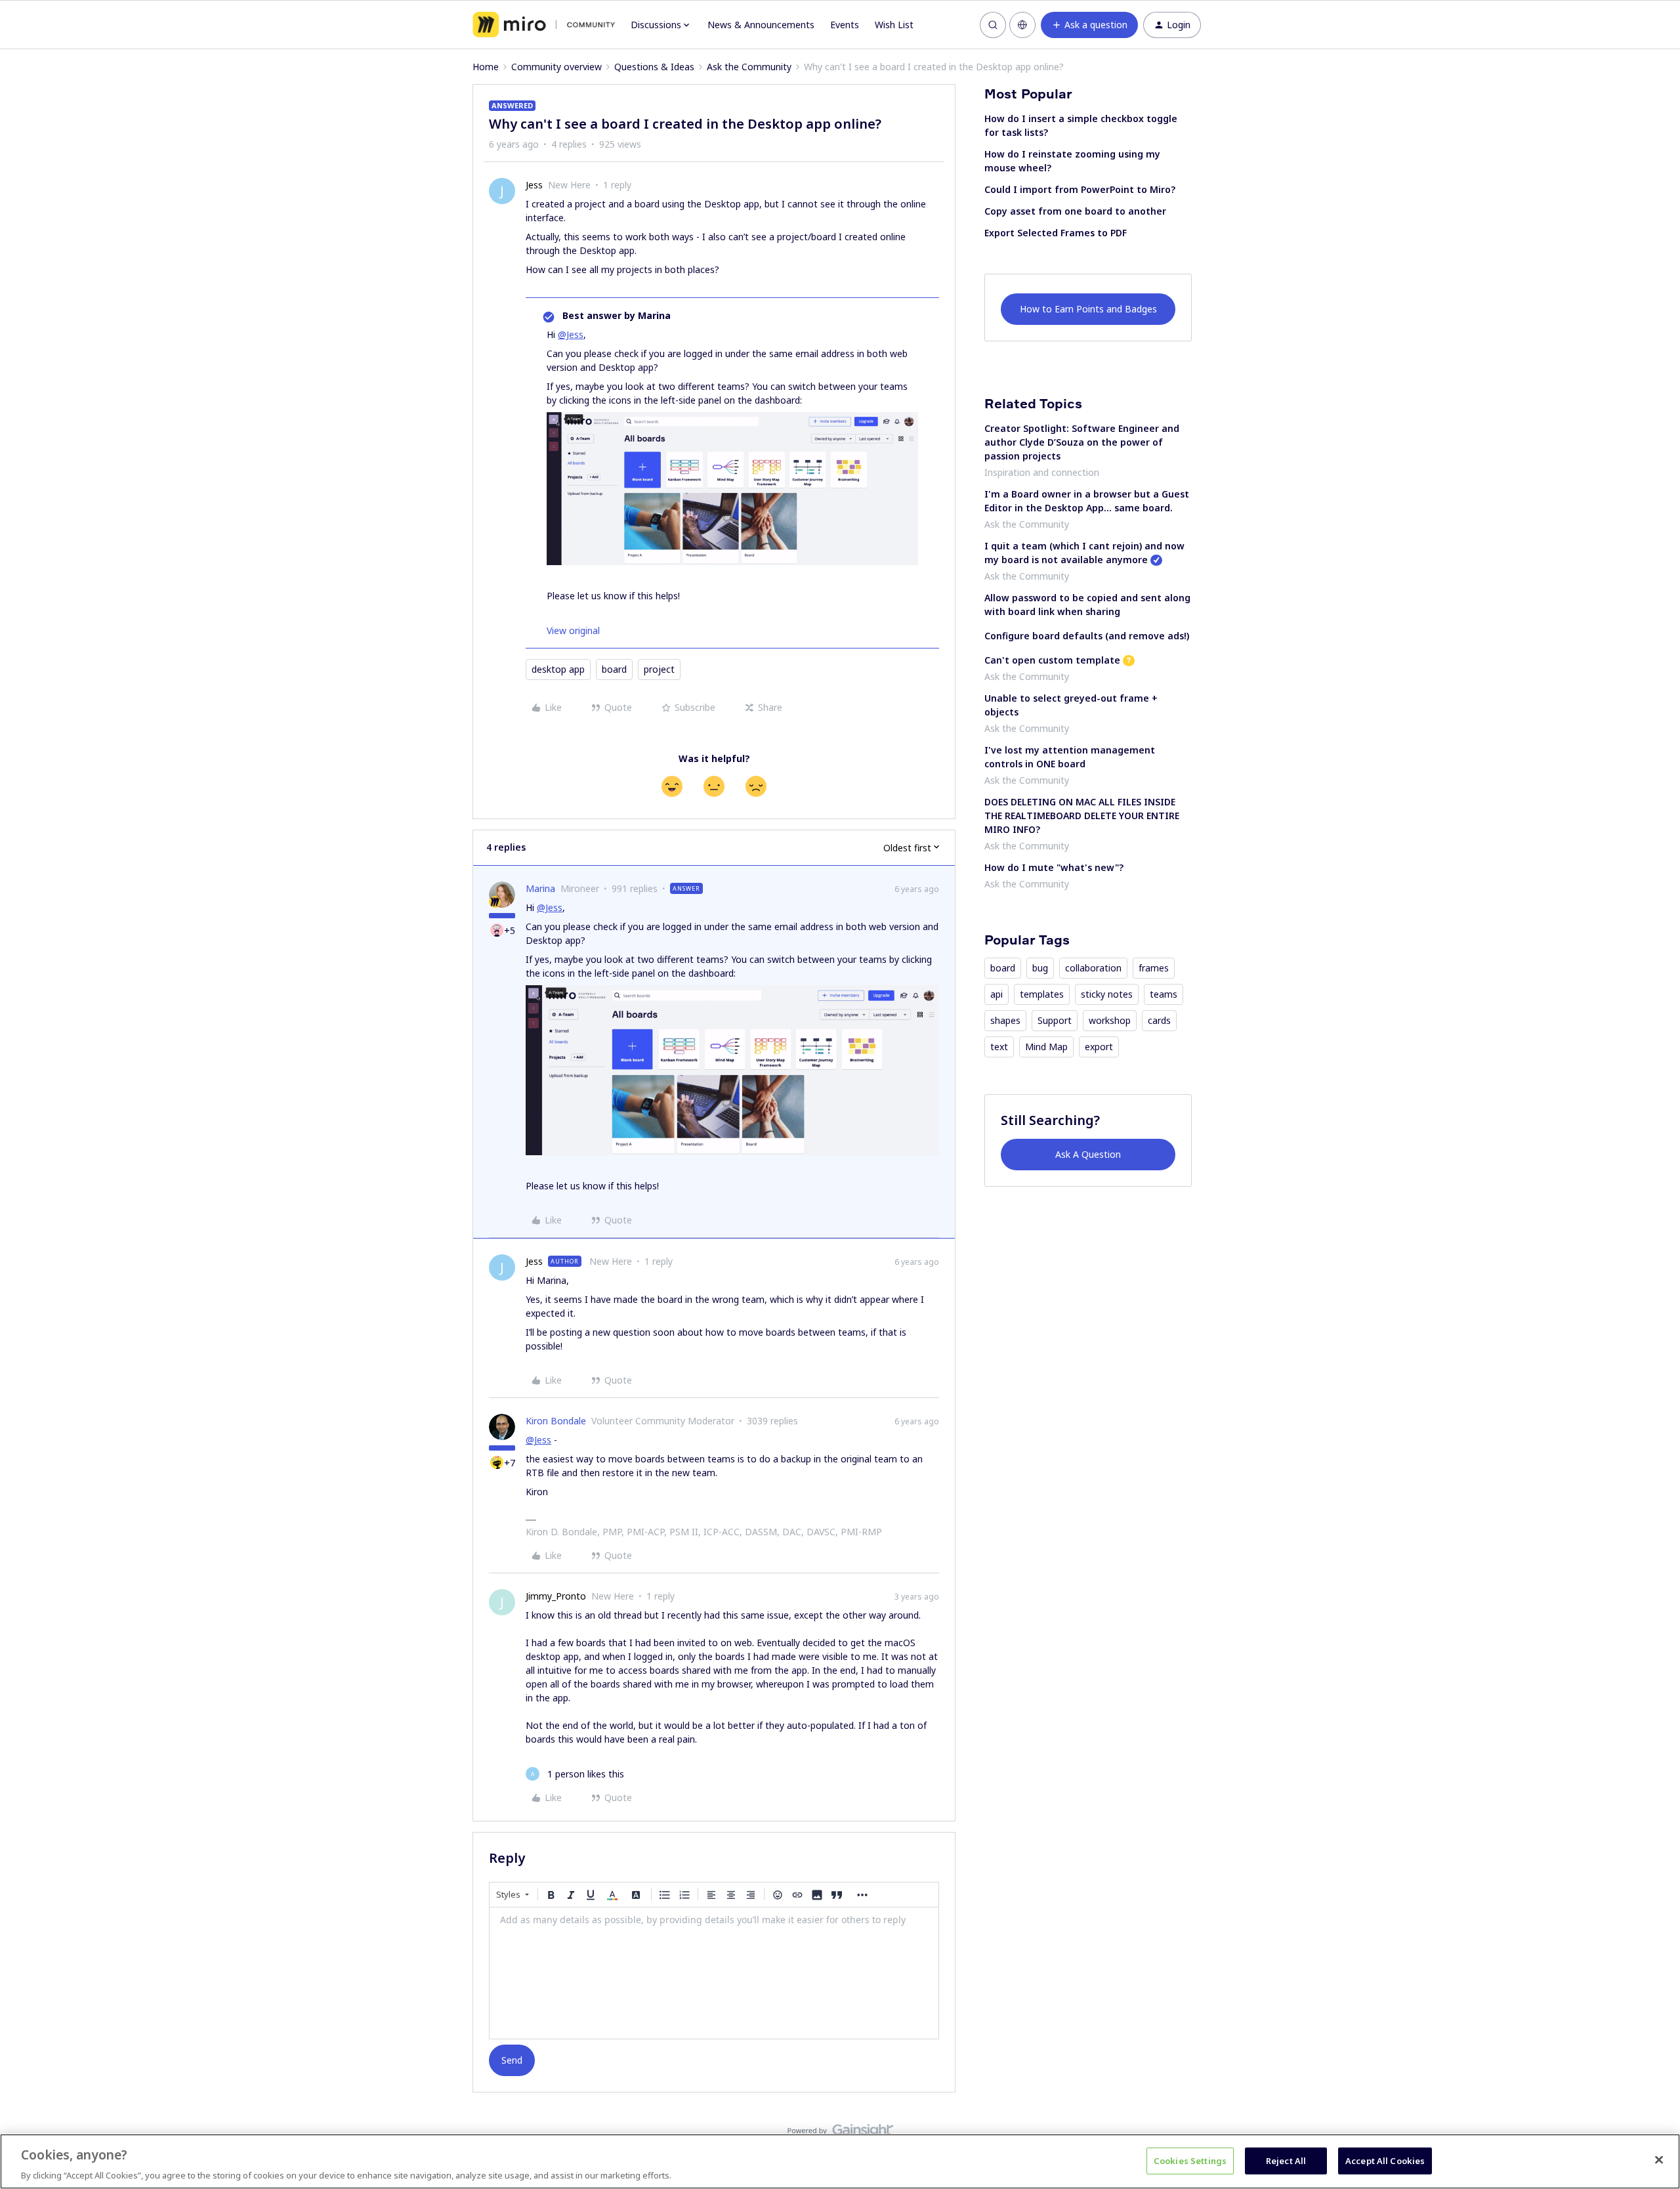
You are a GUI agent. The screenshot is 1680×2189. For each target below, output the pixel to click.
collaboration (1093, 968)
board (614, 669)
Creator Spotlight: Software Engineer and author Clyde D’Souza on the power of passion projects (1082, 442)
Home (486, 67)
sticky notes (1107, 994)
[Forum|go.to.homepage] (544, 25)
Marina (540, 888)
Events (845, 25)
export (1099, 1047)
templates (1042, 994)
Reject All (1286, 2160)
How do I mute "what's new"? (1054, 867)
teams (1164, 994)
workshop (1110, 1020)
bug (1040, 968)
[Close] (1659, 2159)
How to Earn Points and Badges (1088, 309)
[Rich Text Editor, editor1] (714, 1973)
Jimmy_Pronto (556, 1596)
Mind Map (1046, 1047)
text (999, 1047)
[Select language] (1022, 25)
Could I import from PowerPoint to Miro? (1080, 189)
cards (1159, 1020)
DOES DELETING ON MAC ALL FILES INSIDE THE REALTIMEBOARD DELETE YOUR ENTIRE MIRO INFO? (1082, 816)
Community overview (556, 67)
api (997, 994)
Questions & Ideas (654, 67)
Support (1055, 1020)
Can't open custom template (1052, 660)
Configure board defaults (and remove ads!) (1087, 636)
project (659, 669)
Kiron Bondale (556, 1421)
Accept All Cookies (1385, 2160)
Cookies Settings (1190, 2160)
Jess (534, 185)
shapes (1005, 1020)
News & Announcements (761, 25)
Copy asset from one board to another (1075, 211)
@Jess (571, 334)
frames (1154, 968)
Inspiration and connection (1042, 472)
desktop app (558, 669)
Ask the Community (749, 67)
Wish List (894, 25)
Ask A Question (1088, 1154)
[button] (1089, 25)
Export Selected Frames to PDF (1056, 233)
